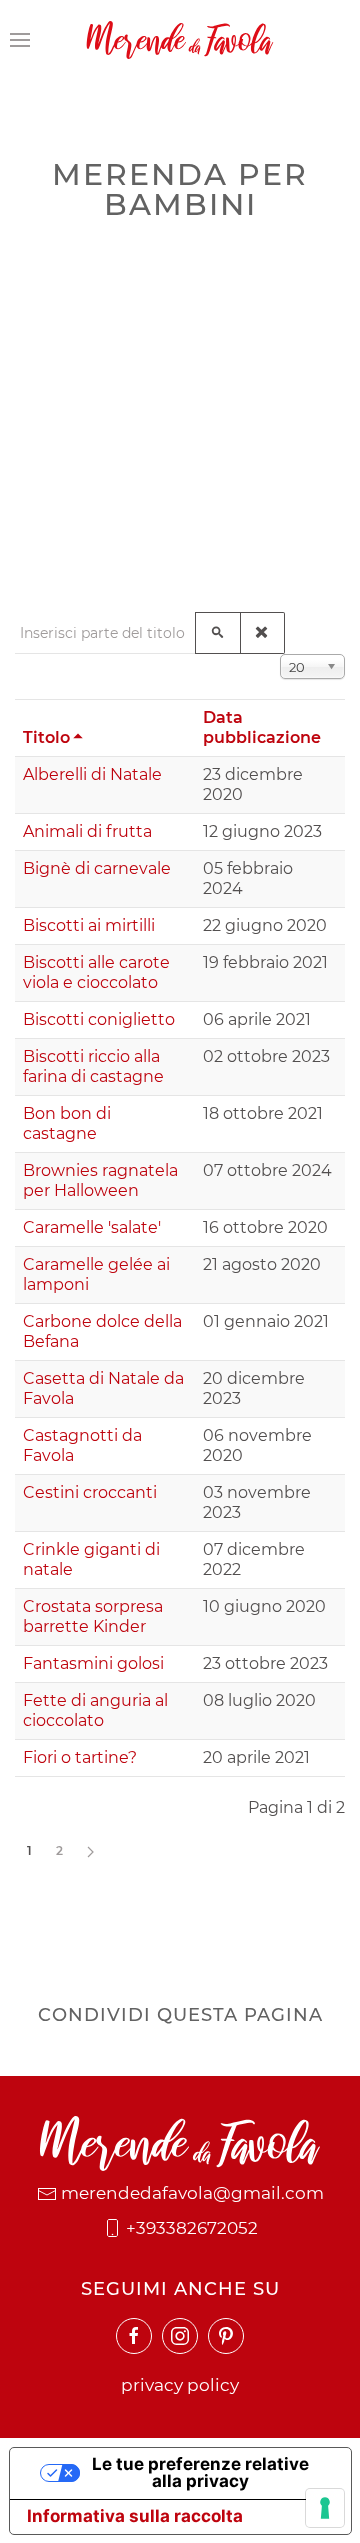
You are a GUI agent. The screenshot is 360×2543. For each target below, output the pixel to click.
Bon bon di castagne (67, 1123)
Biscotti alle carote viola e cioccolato (96, 972)
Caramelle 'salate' (92, 1227)
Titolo (46, 737)
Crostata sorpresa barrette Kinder (93, 1616)
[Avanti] (90, 1851)
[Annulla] (262, 633)
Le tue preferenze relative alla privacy (200, 2472)
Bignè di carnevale (97, 868)
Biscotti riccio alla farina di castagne (93, 1066)
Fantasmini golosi (93, 1663)
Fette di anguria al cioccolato (95, 1710)
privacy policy (180, 2385)
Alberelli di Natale (92, 774)
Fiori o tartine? (80, 1757)
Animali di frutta (87, 831)
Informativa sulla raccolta (135, 2516)
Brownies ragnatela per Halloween (100, 1180)
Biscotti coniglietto (99, 1019)
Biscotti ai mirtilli (89, 925)
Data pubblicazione (262, 727)
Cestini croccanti (90, 1492)
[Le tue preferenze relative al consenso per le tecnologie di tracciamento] (325, 2508)
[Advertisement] (180, 412)
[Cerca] (218, 633)
